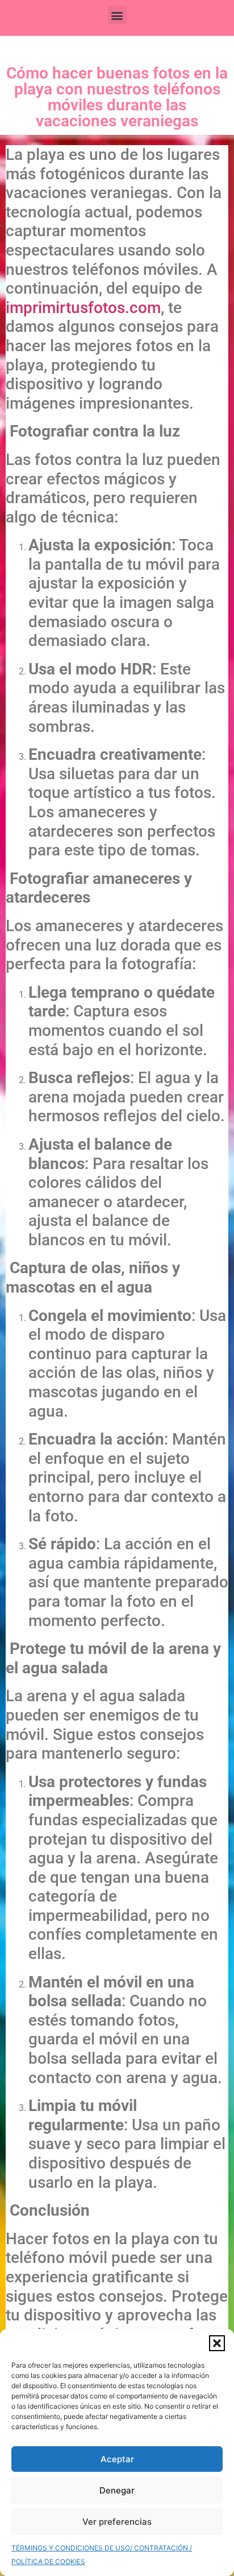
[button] (217, 2343)
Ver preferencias (117, 2522)
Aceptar (117, 2459)
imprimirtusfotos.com (83, 308)
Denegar (117, 2490)
